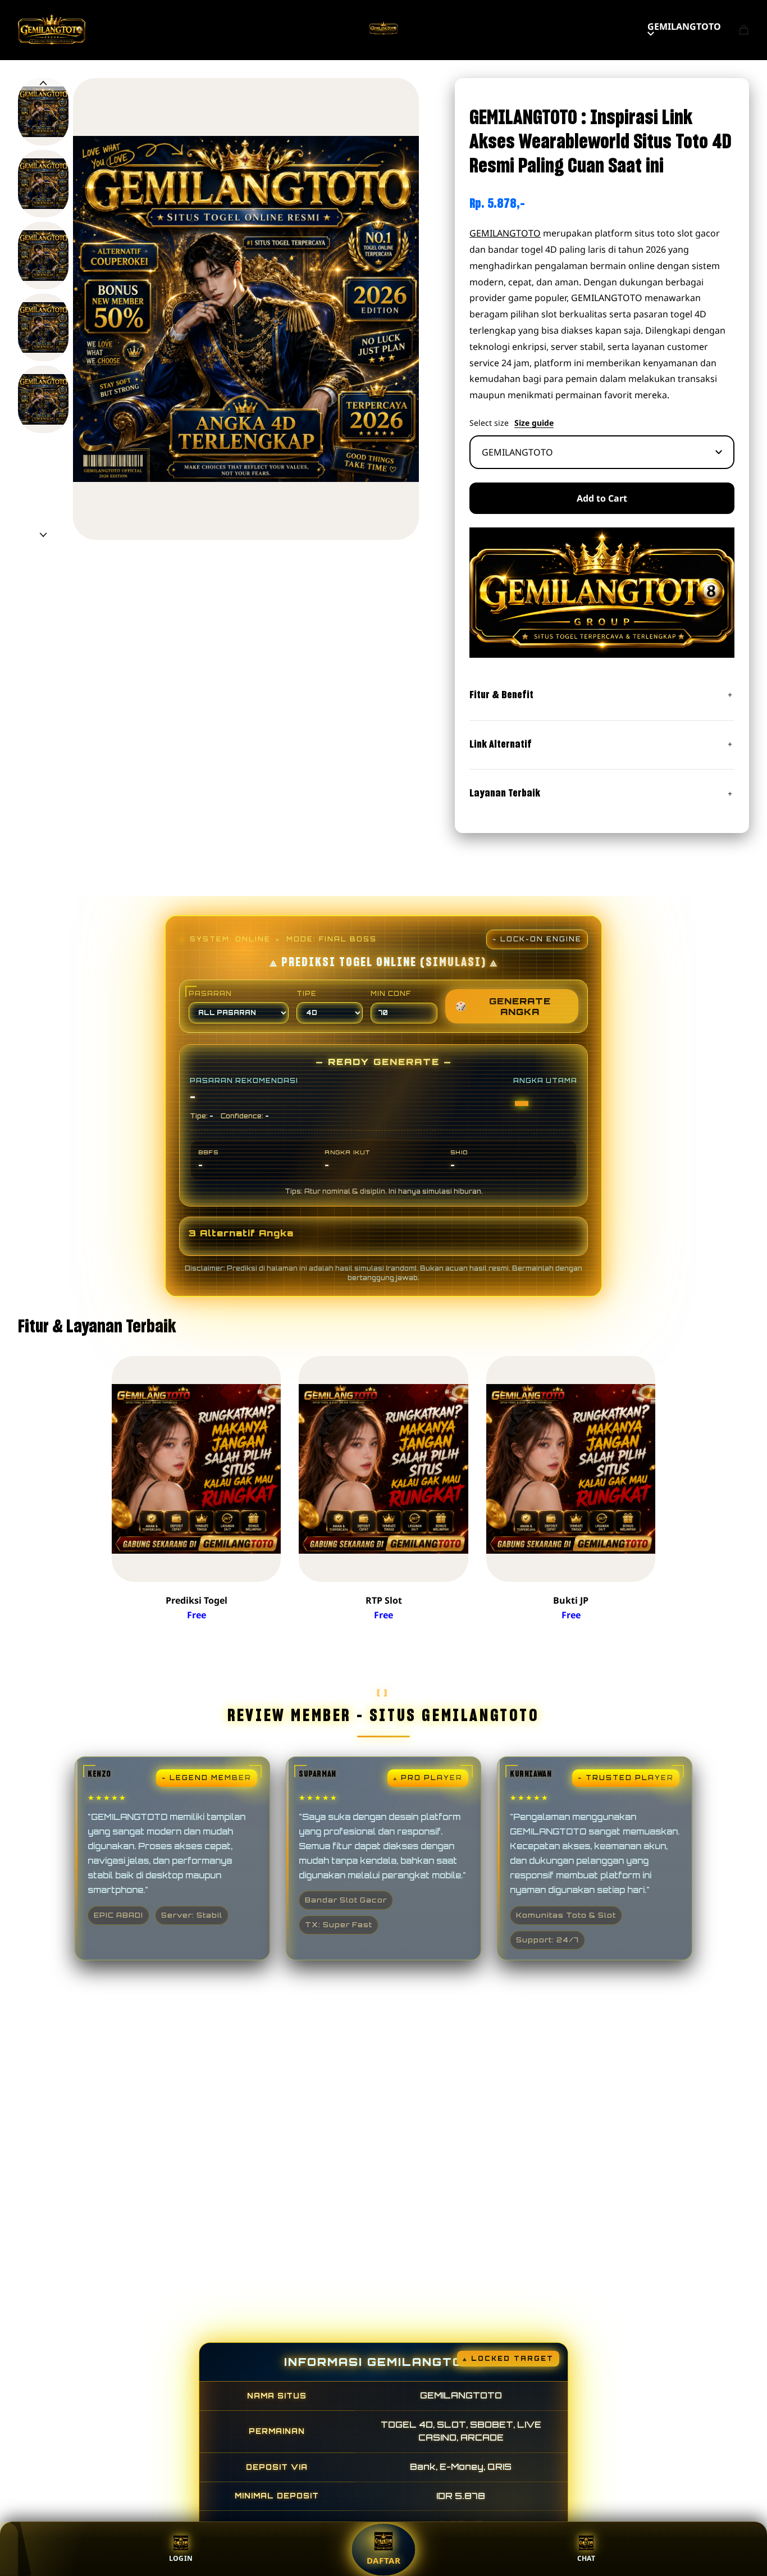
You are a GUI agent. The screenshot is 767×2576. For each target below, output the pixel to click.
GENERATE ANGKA (503, 1006)
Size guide (534, 423)
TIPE (307, 994)
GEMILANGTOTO (684, 26)
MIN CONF (391, 994)
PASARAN (210, 994)
